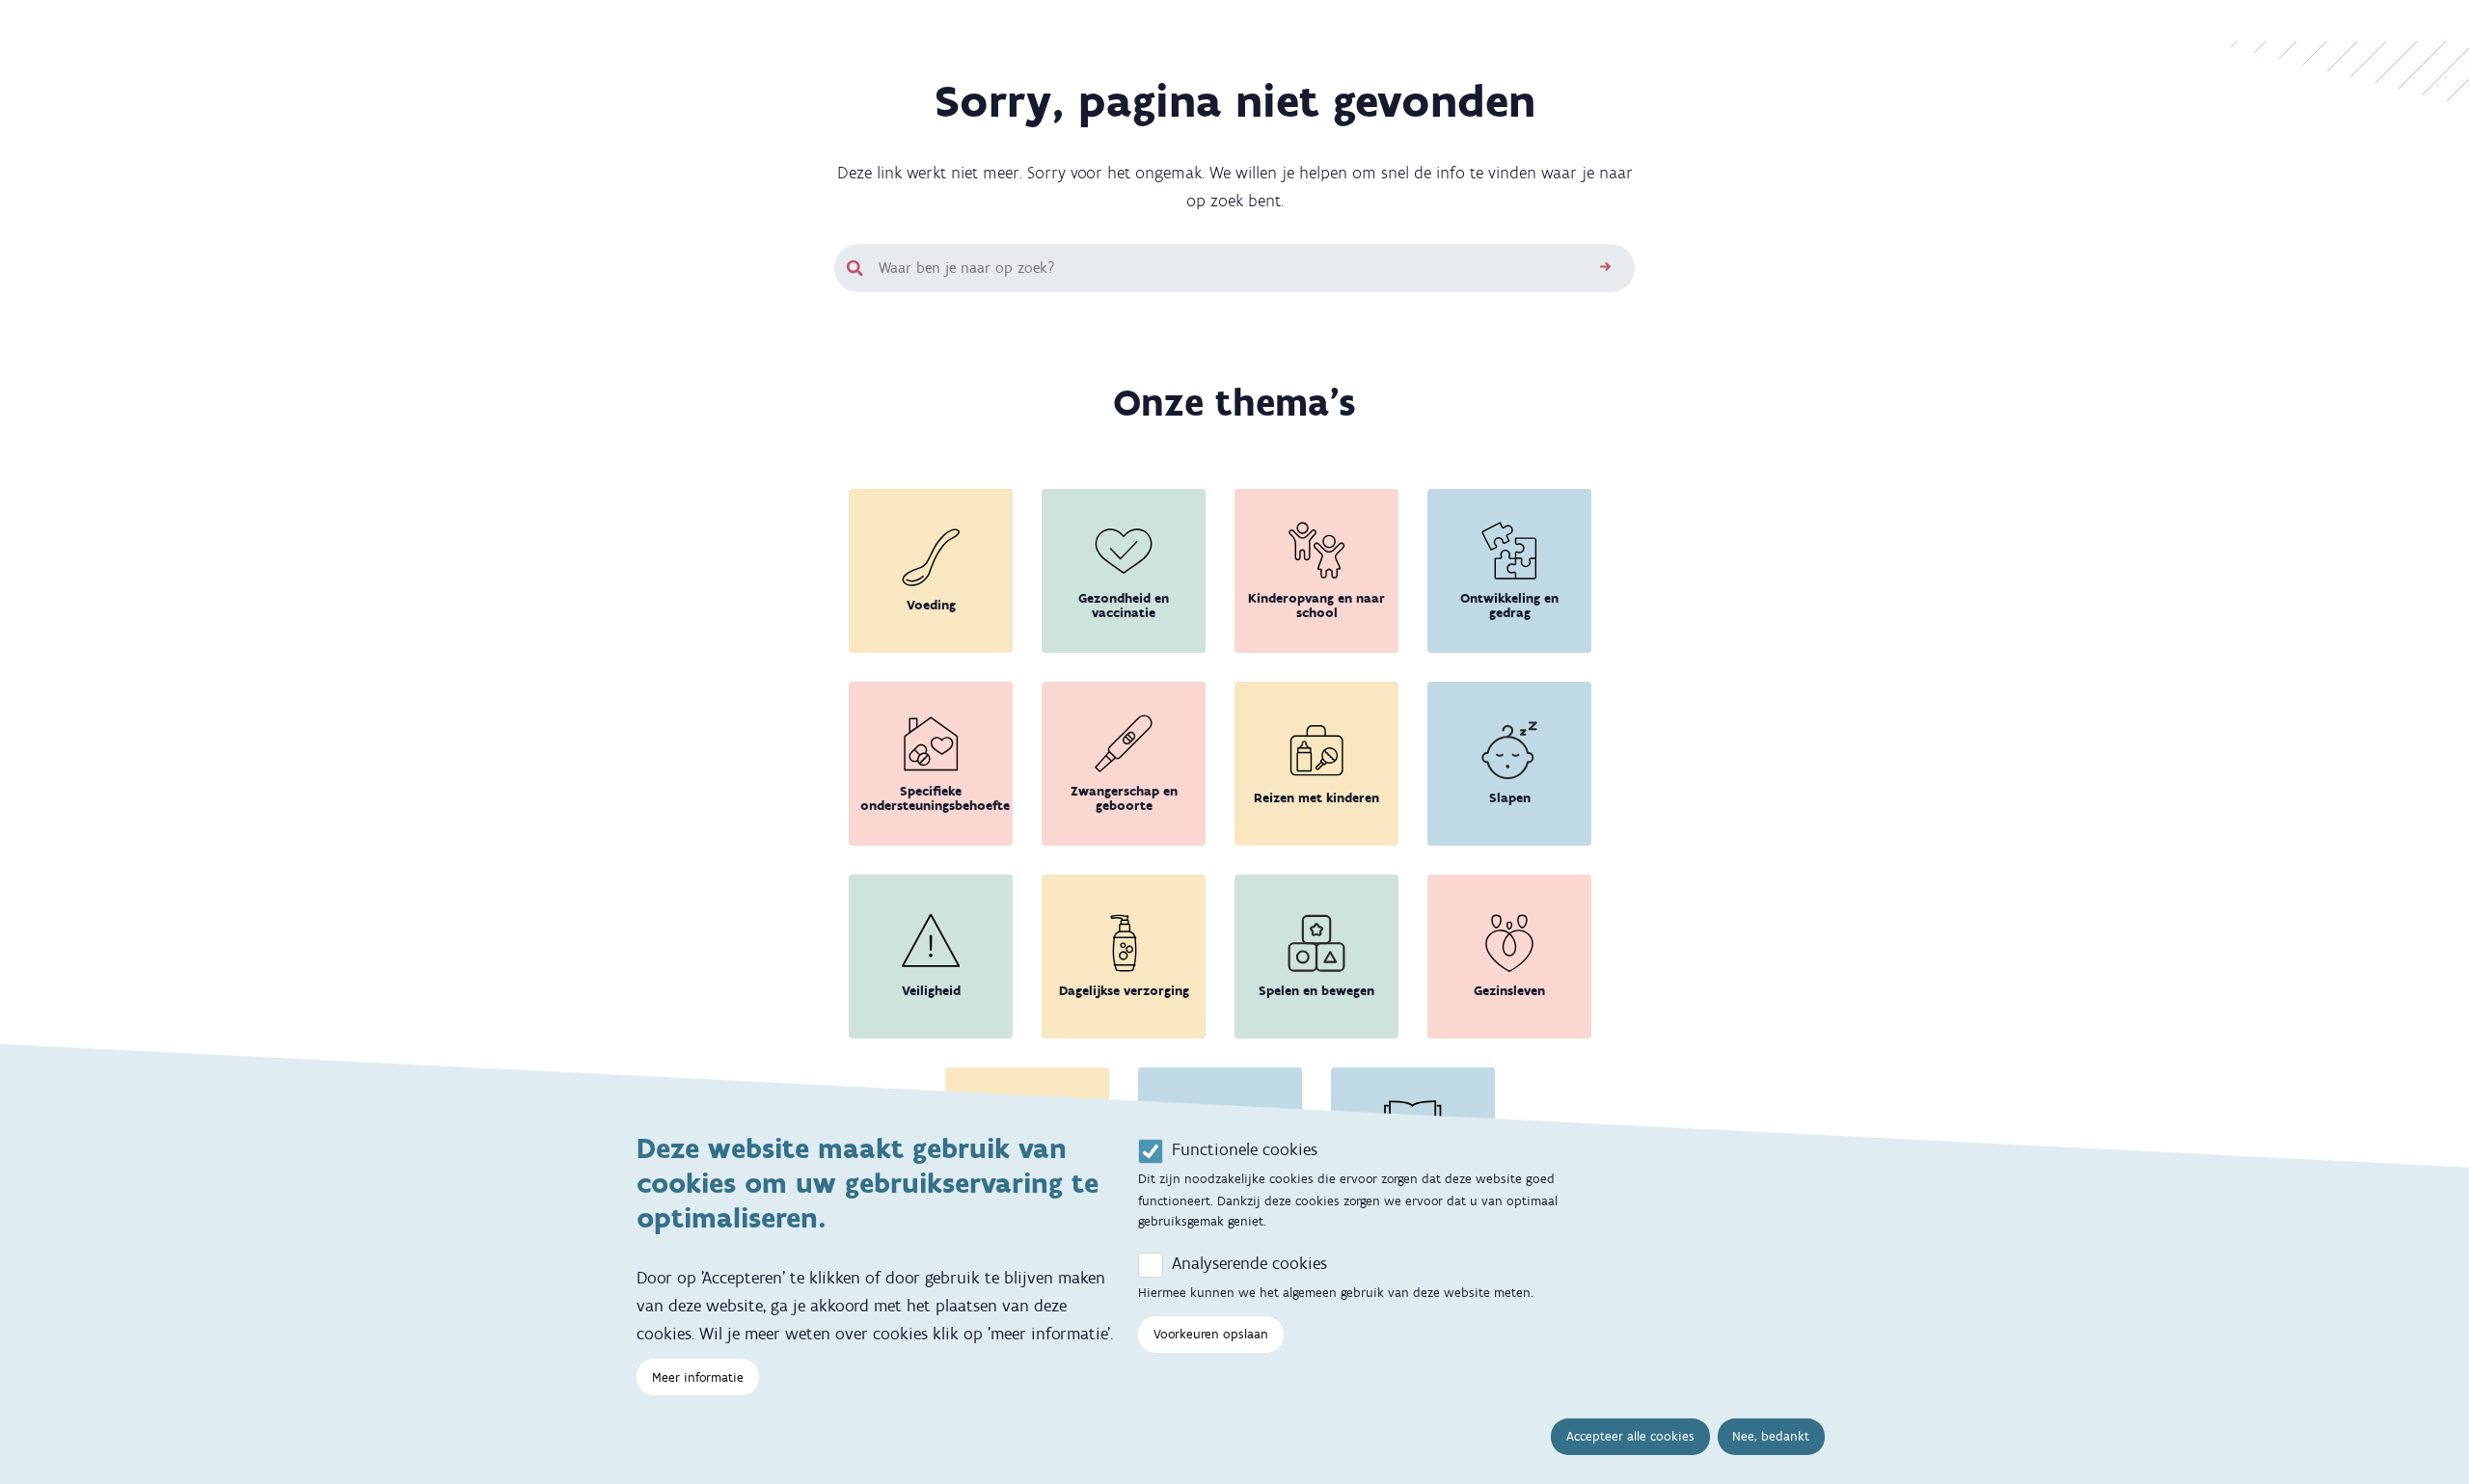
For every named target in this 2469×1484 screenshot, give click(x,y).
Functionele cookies (1245, 1149)
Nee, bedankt (1771, 1436)
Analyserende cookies (1249, 1263)
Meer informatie (698, 1376)
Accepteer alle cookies (1630, 1436)
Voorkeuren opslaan (1211, 1333)
